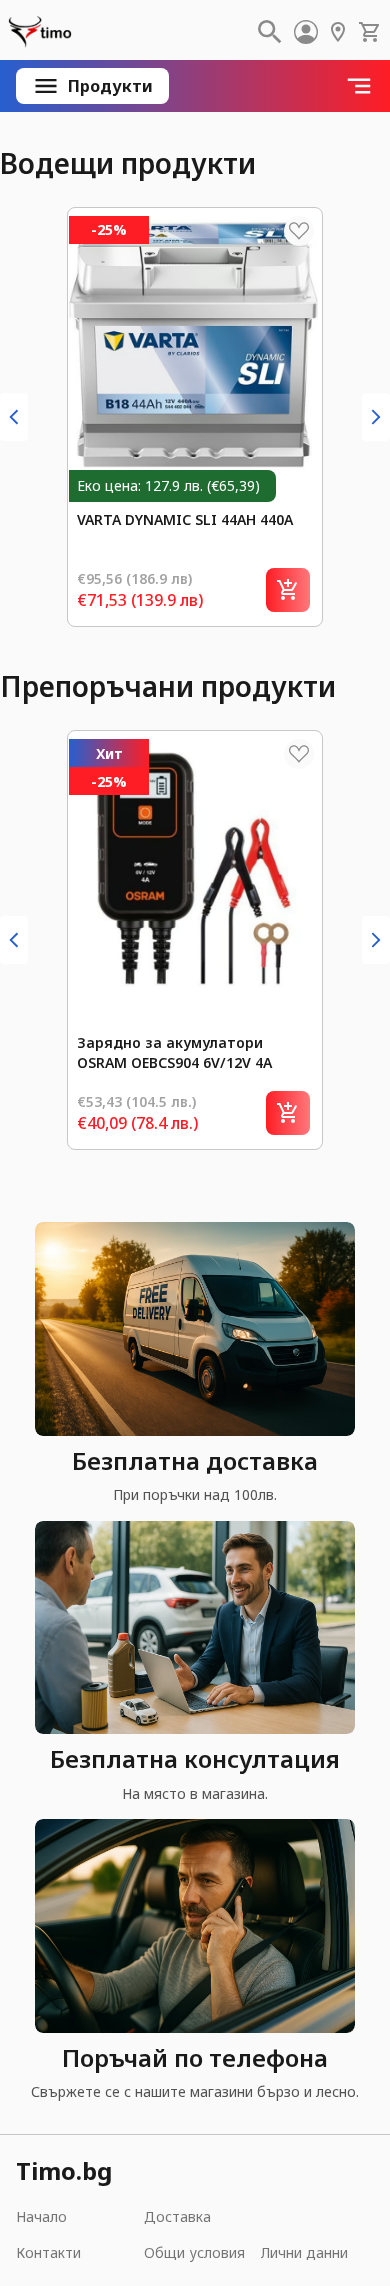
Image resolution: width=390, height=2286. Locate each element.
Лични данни (304, 2252)
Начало (41, 2216)
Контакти (48, 2252)
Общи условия (194, 2252)
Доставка (177, 2216)
